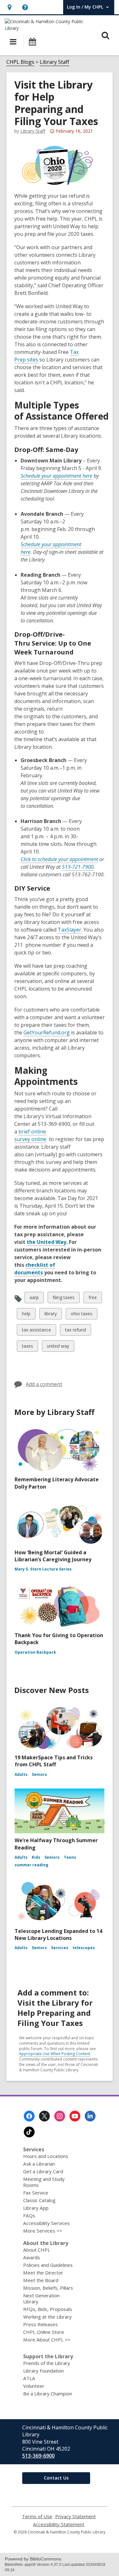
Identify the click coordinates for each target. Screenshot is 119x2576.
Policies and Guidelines (48, 2265)
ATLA (29, 2378)
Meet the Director (43, 2273)
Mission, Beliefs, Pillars (48, 2288)
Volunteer (34, 2386)
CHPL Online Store (44, 2332)
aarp (35, 1299)
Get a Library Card (43, 2171)
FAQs (29, 2215)
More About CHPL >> (47, 2340)
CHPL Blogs (20, 62)
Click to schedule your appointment (59, 859)
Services (60, 1948)
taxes (27, 1347)
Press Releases (40, 2324)
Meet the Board (41, 2280)
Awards (32, 2257)
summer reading (31, 1865)
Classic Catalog (39, 2200)
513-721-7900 (78, 867)
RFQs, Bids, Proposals (48, 2309)
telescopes (84, 1948)
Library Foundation (43, 2371)
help (27, 1315)
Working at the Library (47, 2317)
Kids (36, 1857)
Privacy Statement (76, 2516)
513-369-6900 (38, 2456)
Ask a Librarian (39, 2164)
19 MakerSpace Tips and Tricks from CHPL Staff (54, 1761)
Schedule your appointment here (56, 476)
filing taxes (63, 1299)
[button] (9, 7)
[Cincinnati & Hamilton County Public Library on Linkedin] (90, 2116)
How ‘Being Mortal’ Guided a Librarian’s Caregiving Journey (53, 1556)
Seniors (39, 1774)
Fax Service (36, 2193)
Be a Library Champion (48, 2393)
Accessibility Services (46, 2223)
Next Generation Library (41, 2298)
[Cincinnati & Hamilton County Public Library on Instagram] (60, 2116)
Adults (21, 1774)
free (94, 1299)
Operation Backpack (35, 1652)
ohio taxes (81, 1315)
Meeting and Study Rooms (44, 2182)
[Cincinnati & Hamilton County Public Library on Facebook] (29, 2116)
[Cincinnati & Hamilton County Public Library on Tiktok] (29, 2132)
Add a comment (44, 1384)
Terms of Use (37, 2516)
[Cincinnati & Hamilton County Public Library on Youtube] (75, 2116)
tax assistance (36, 1331)
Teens (70, 1857)
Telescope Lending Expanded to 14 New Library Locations (58, 1935)
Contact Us (56, 2478)
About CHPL (37, 2250)
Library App (36, 2208)
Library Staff (54, 62)
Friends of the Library (47, 2363)
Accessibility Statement (59, 2524)
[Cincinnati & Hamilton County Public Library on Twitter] (44, 2116)
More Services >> (43, 2231)
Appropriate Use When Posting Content (55, 2054)
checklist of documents (35, 1269)
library (50, 1315)
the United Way (46, 1242)
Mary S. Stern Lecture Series (43, 1569)
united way (58, 1347)
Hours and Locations (46, 2156)
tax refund (75, 1331)
